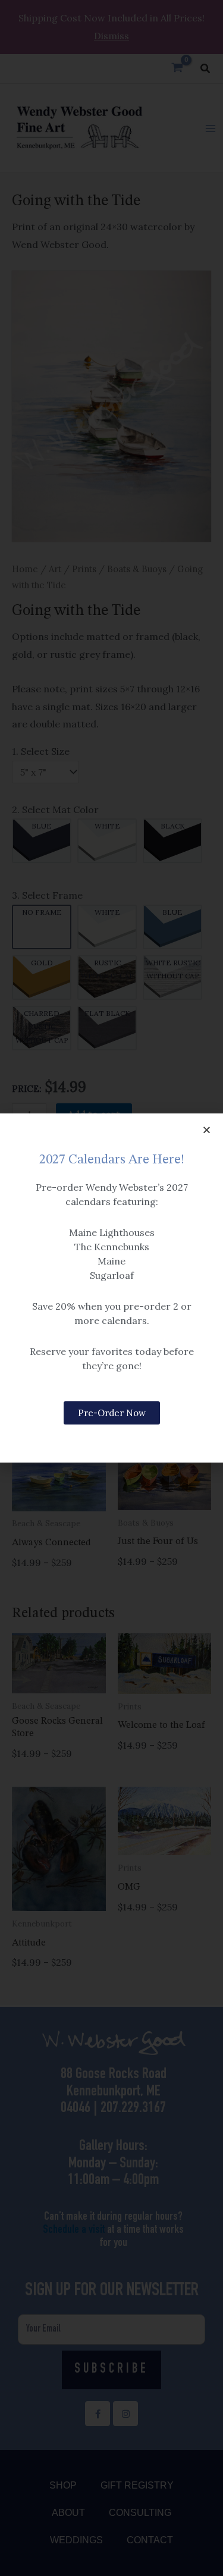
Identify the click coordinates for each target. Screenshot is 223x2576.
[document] (111, 1288)
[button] (207, 1130)
